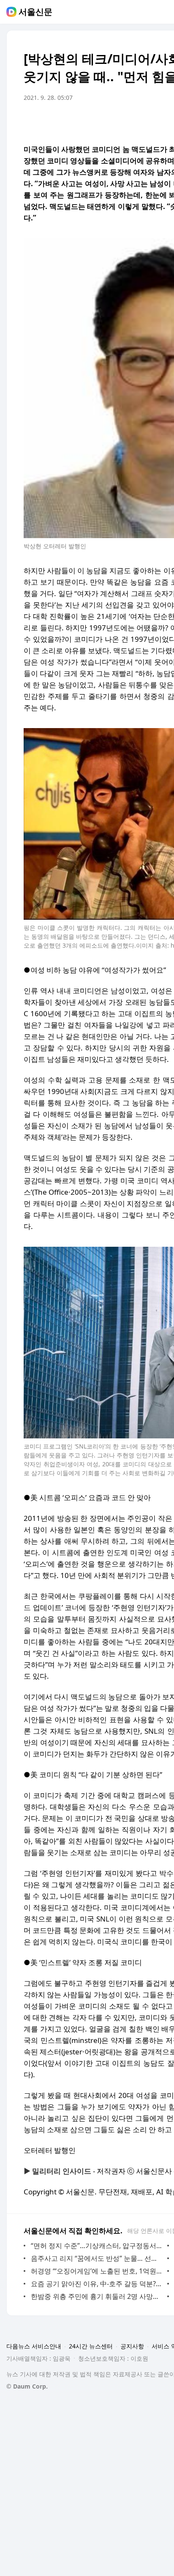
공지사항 (132, 2346)
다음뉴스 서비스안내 (34, 2346)
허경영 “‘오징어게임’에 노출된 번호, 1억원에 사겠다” (97, 2271)
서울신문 (35, 12)
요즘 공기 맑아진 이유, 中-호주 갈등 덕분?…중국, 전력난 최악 (97, 2284)
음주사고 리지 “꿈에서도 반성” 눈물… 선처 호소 (97, 2258)
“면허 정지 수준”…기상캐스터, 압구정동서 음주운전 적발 (97, 2246)
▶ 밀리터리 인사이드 (57, 2171)
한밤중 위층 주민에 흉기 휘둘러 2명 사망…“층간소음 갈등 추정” (97, 2296)
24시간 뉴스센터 (91, 2346)
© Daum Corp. (27, 2386)
